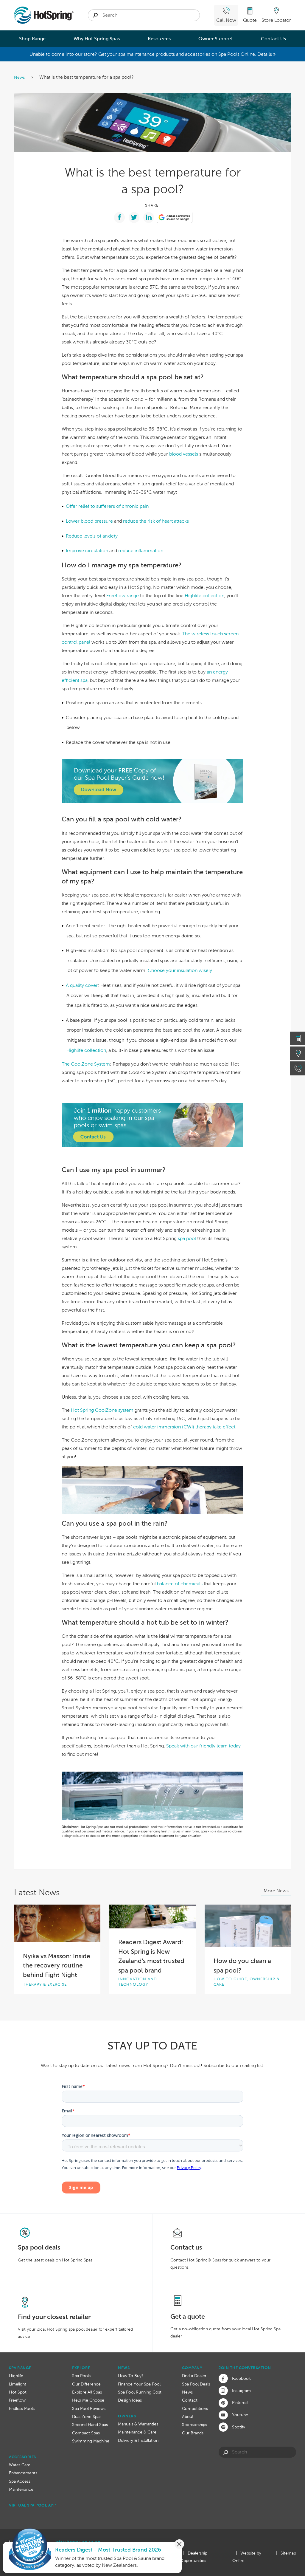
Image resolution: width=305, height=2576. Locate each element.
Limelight (18, 2384)
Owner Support (216, 39)
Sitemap (288, 2553)
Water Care (20, 2465)
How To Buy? (131, 2376)
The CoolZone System (86, 1064)
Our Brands (193, 2433)
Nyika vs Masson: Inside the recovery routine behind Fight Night (57, 1965)
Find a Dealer (194, 2376)
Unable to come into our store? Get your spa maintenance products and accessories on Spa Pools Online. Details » (152, 54)
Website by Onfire (247, 2557)
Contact (190, 2400)
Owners (127, 2416)
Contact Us (273, 39)
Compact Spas (86, 2433)
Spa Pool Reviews (89, 2408)
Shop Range (32, 39)
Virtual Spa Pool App (32, 2505)
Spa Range (20, 2368)
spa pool (187, 1238)
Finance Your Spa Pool (139, 2384)
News (20, 77)
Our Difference (86, 2384)
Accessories (22, 2457)
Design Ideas (130, 2400)
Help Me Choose (88, 2400)
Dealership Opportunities (194, 2557)
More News (276, 1891)
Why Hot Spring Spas (97, 39)
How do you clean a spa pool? (242, 1966)
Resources (159, 39)
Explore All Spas (87, 2392)
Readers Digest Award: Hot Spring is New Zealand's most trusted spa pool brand (151, 1956)
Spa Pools (81, 2376)
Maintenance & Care (137, 2432)
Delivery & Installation (138, 2440)
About (188, 2416)
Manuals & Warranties (138, 2424)
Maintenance (21, 2489)
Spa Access (20, 2481)
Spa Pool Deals (196, 2384)
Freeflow (17, 2400)
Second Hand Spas (90, 2425)
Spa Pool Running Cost (140, 2392)
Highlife (16, 2376)
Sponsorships (194, 2425)
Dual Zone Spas (87, 2416)
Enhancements (23, 2473)
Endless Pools (22, 2408)
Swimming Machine (91, 2441)
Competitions (195, 2408)
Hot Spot (18, 2392)
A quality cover (82, 985)
